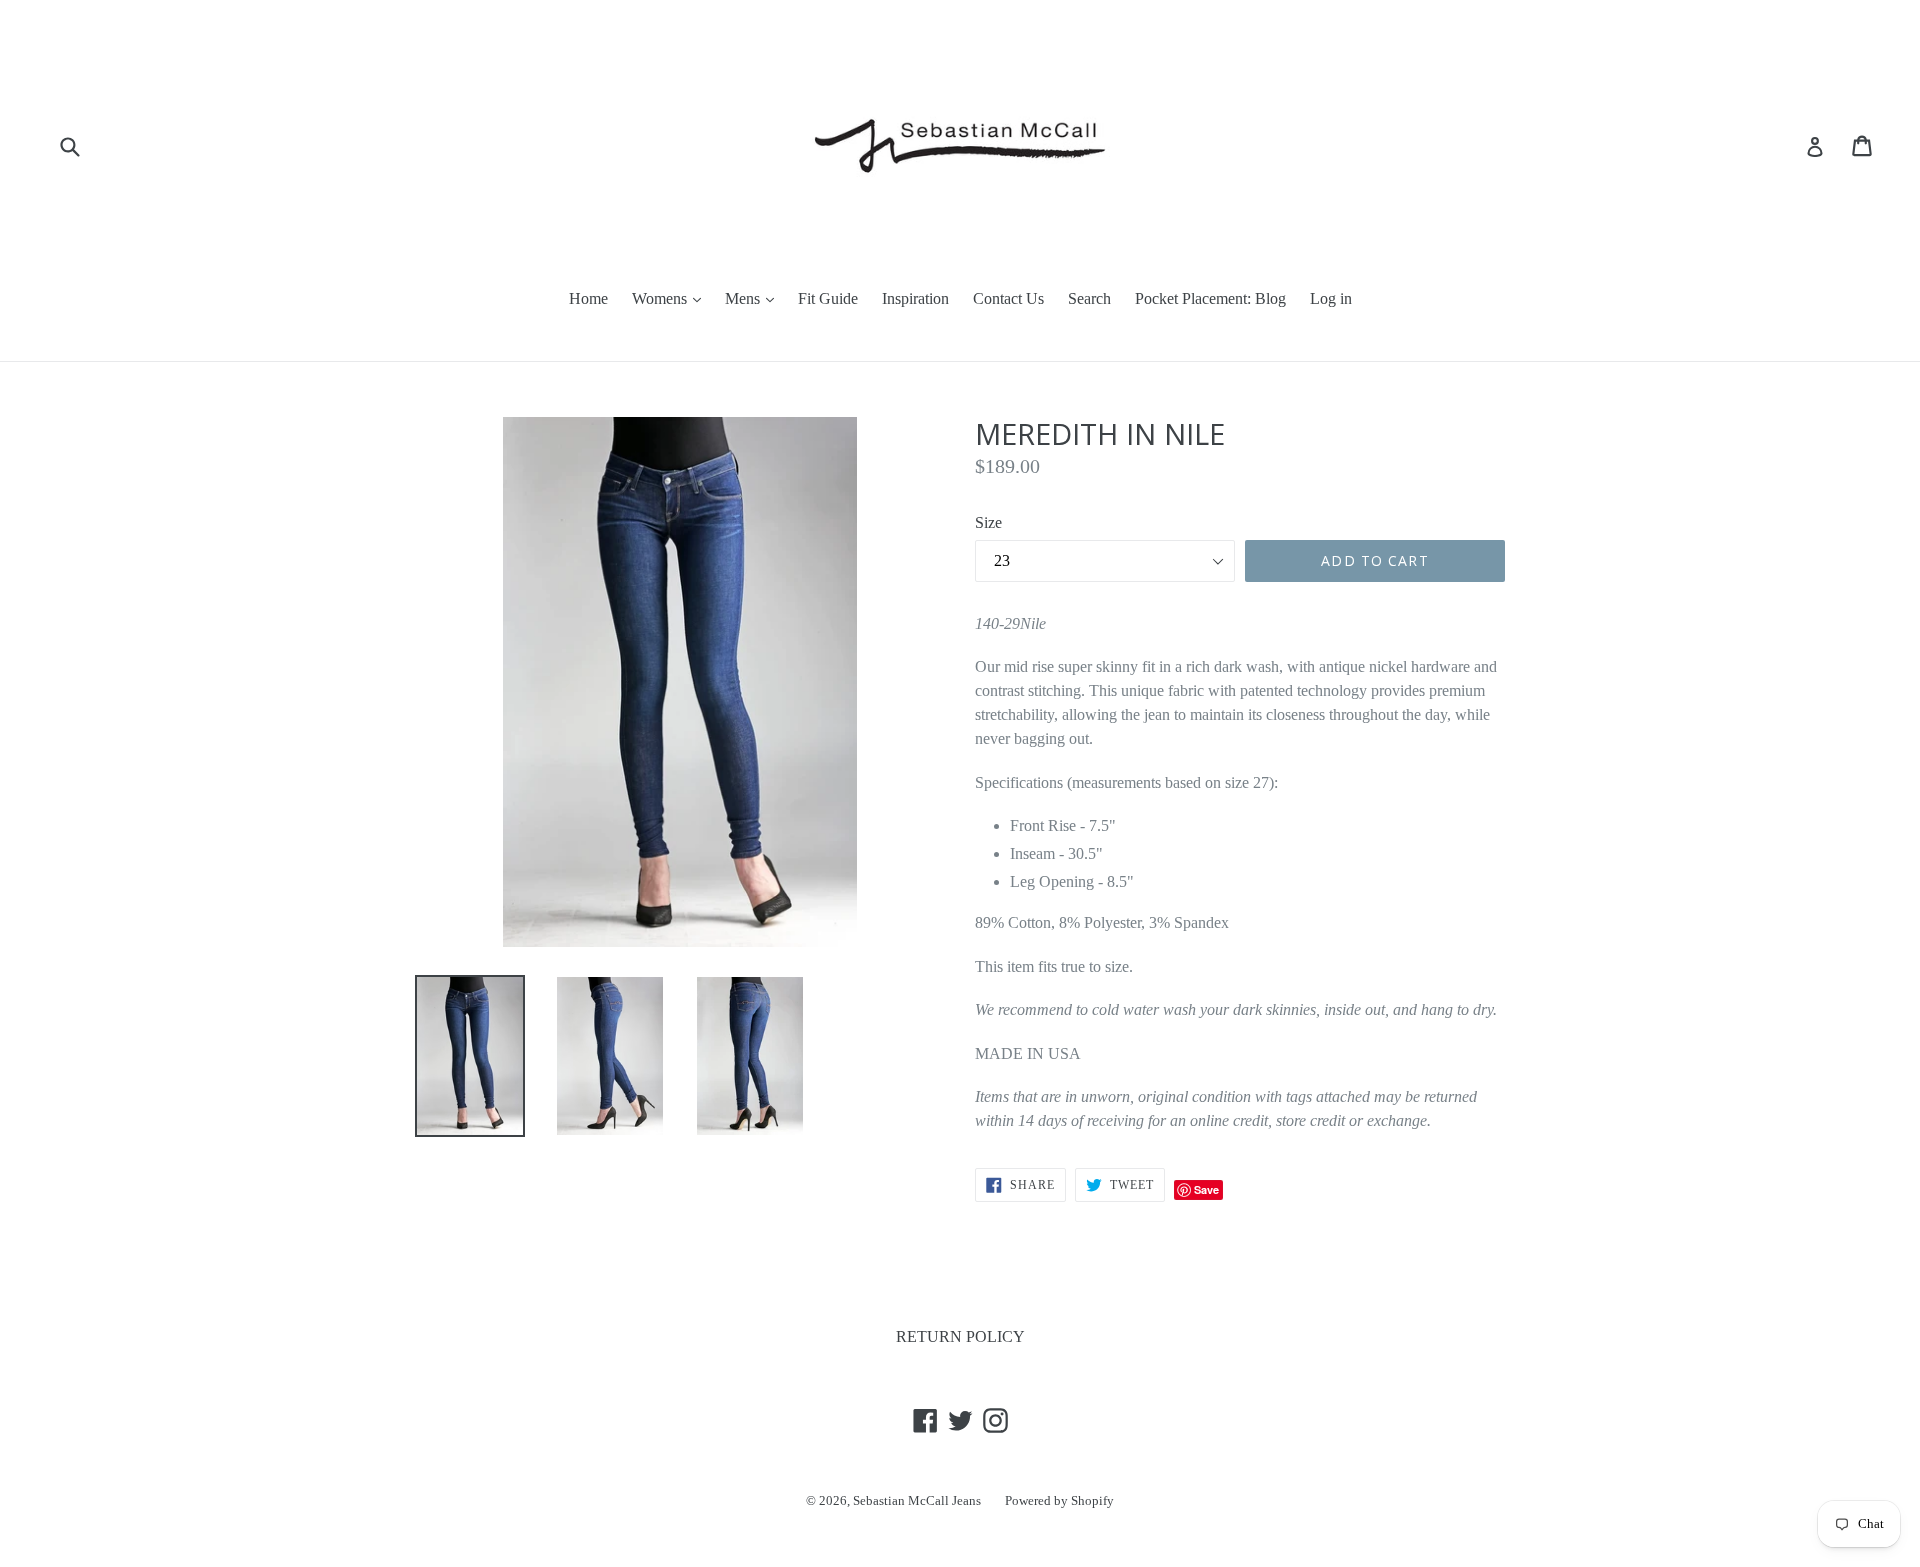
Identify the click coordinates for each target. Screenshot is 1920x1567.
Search (1089, 298)
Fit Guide (828, 298)
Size (988, 522)
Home (588, 298)
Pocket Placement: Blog (1210, 298)
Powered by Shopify (1059, 1500)
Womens (661, 298)
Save (1206, 1189)
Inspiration (915, 298)
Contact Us (1008, 298)
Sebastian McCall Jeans (917, 1500)
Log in (1331, 298)
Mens (744, 298)
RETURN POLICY (960, 1336)
